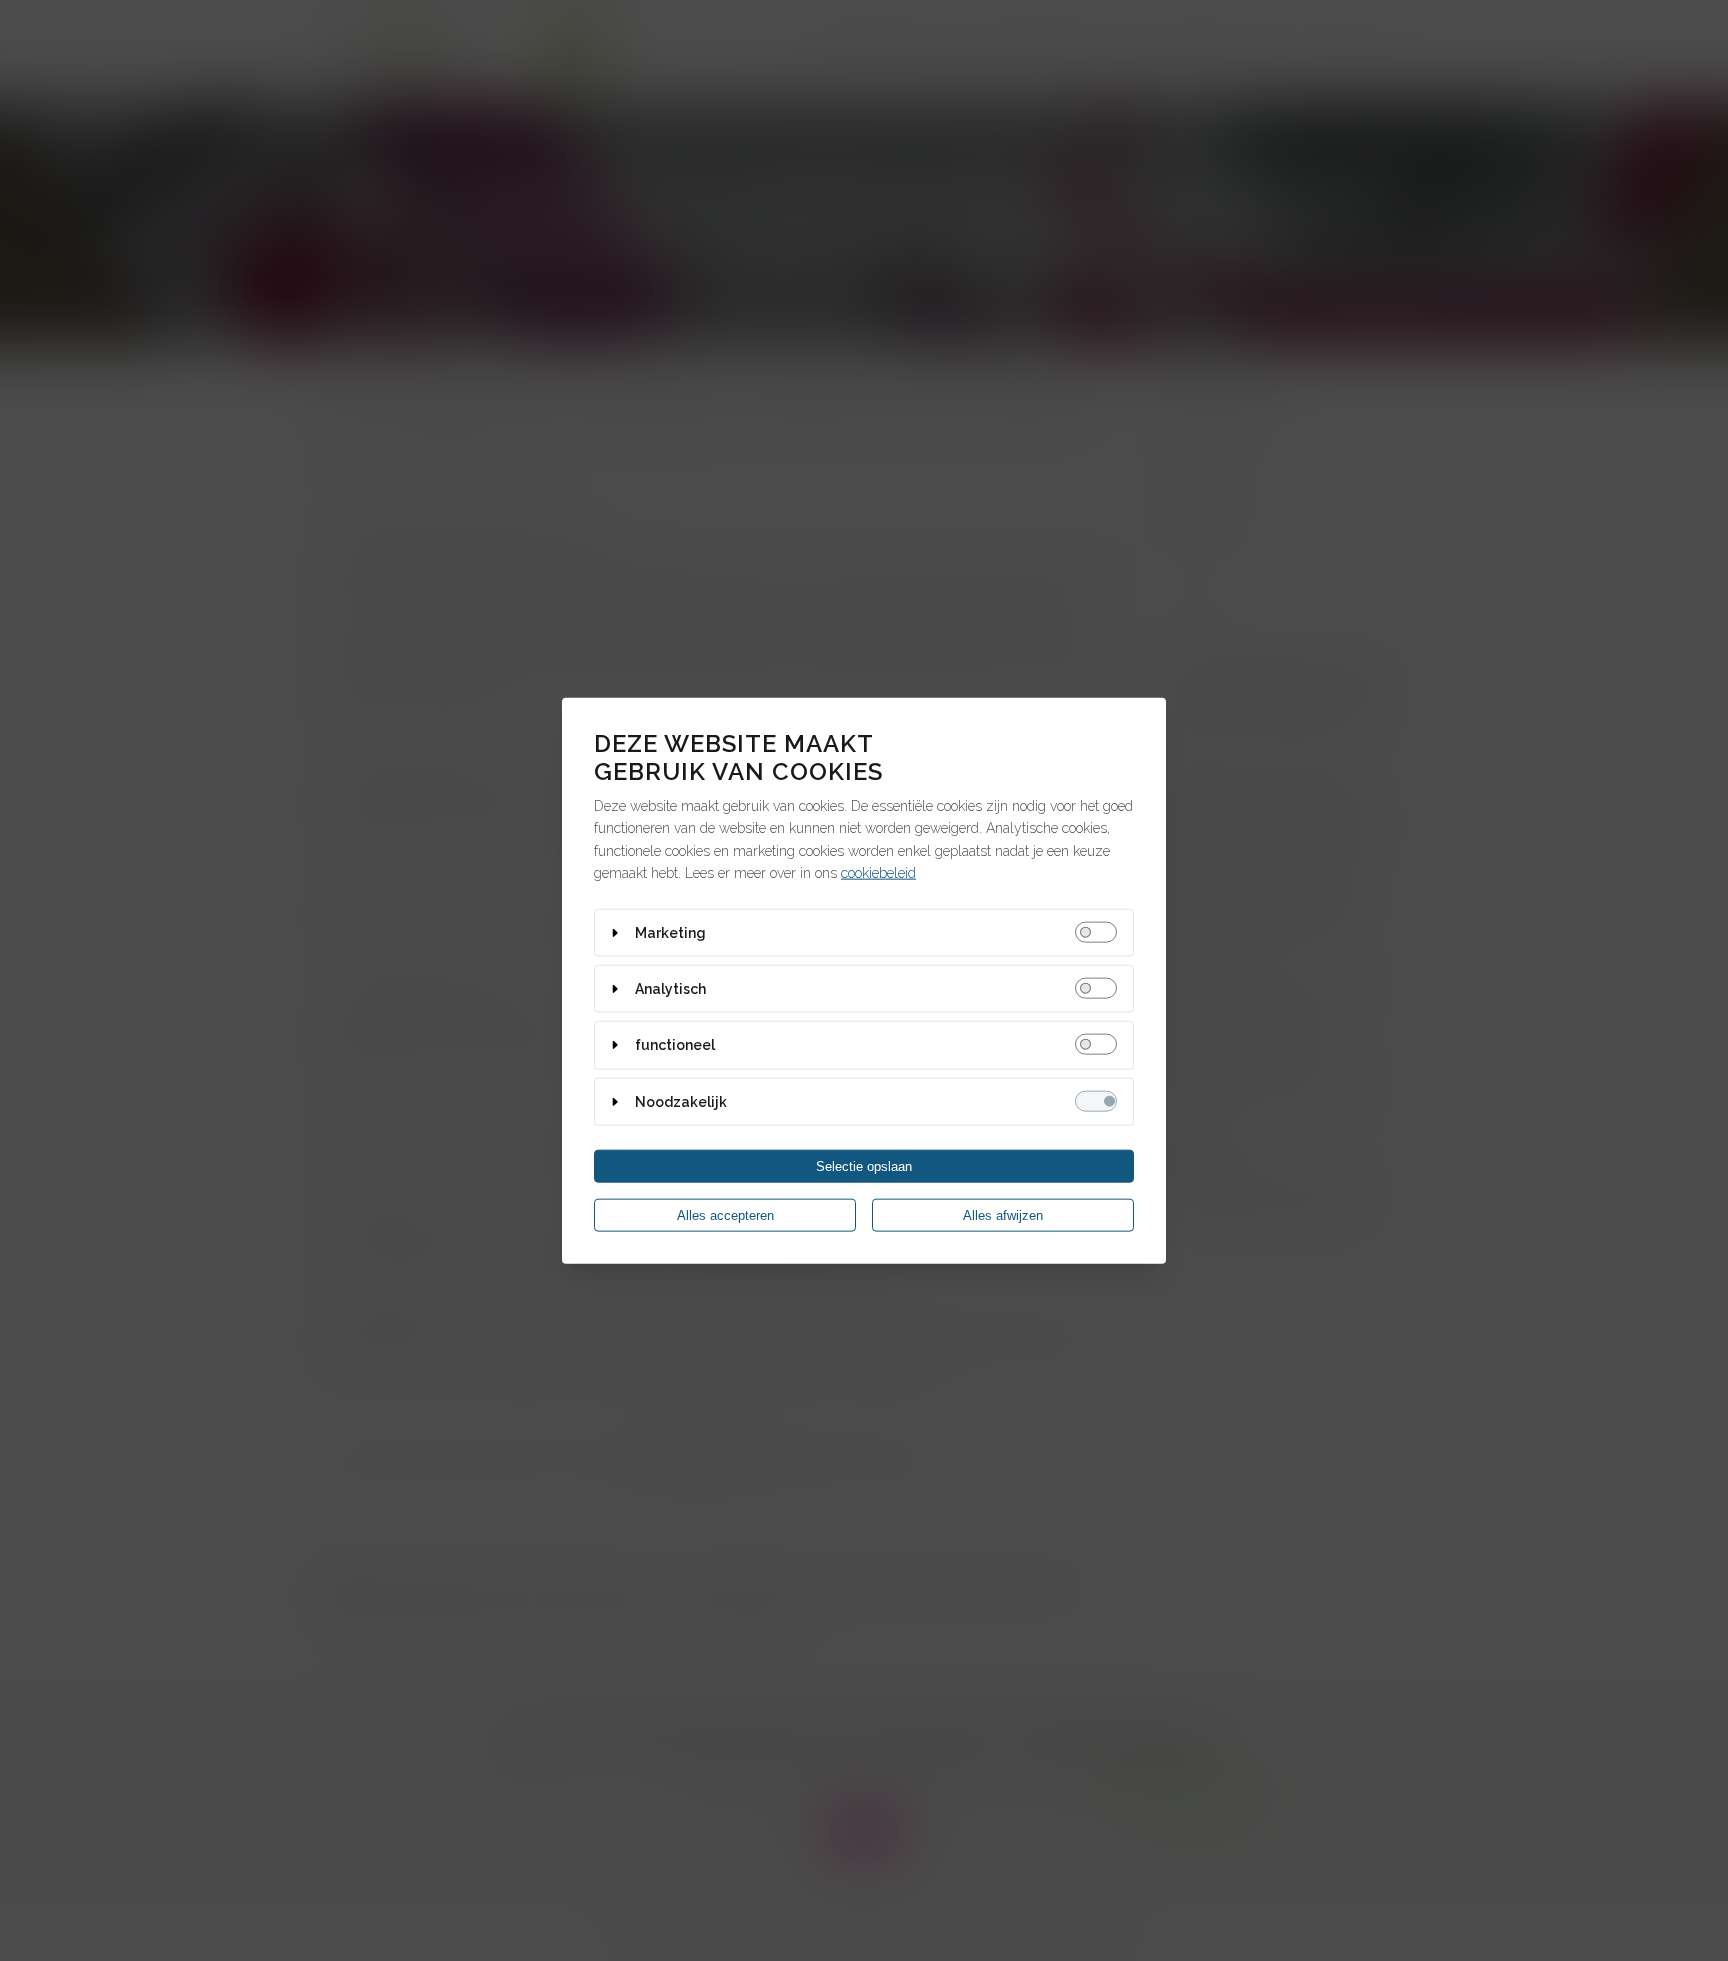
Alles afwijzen (1003, 1215)
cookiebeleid (878, 873)
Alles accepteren (725, 1215)
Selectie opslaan (864, 1166)
